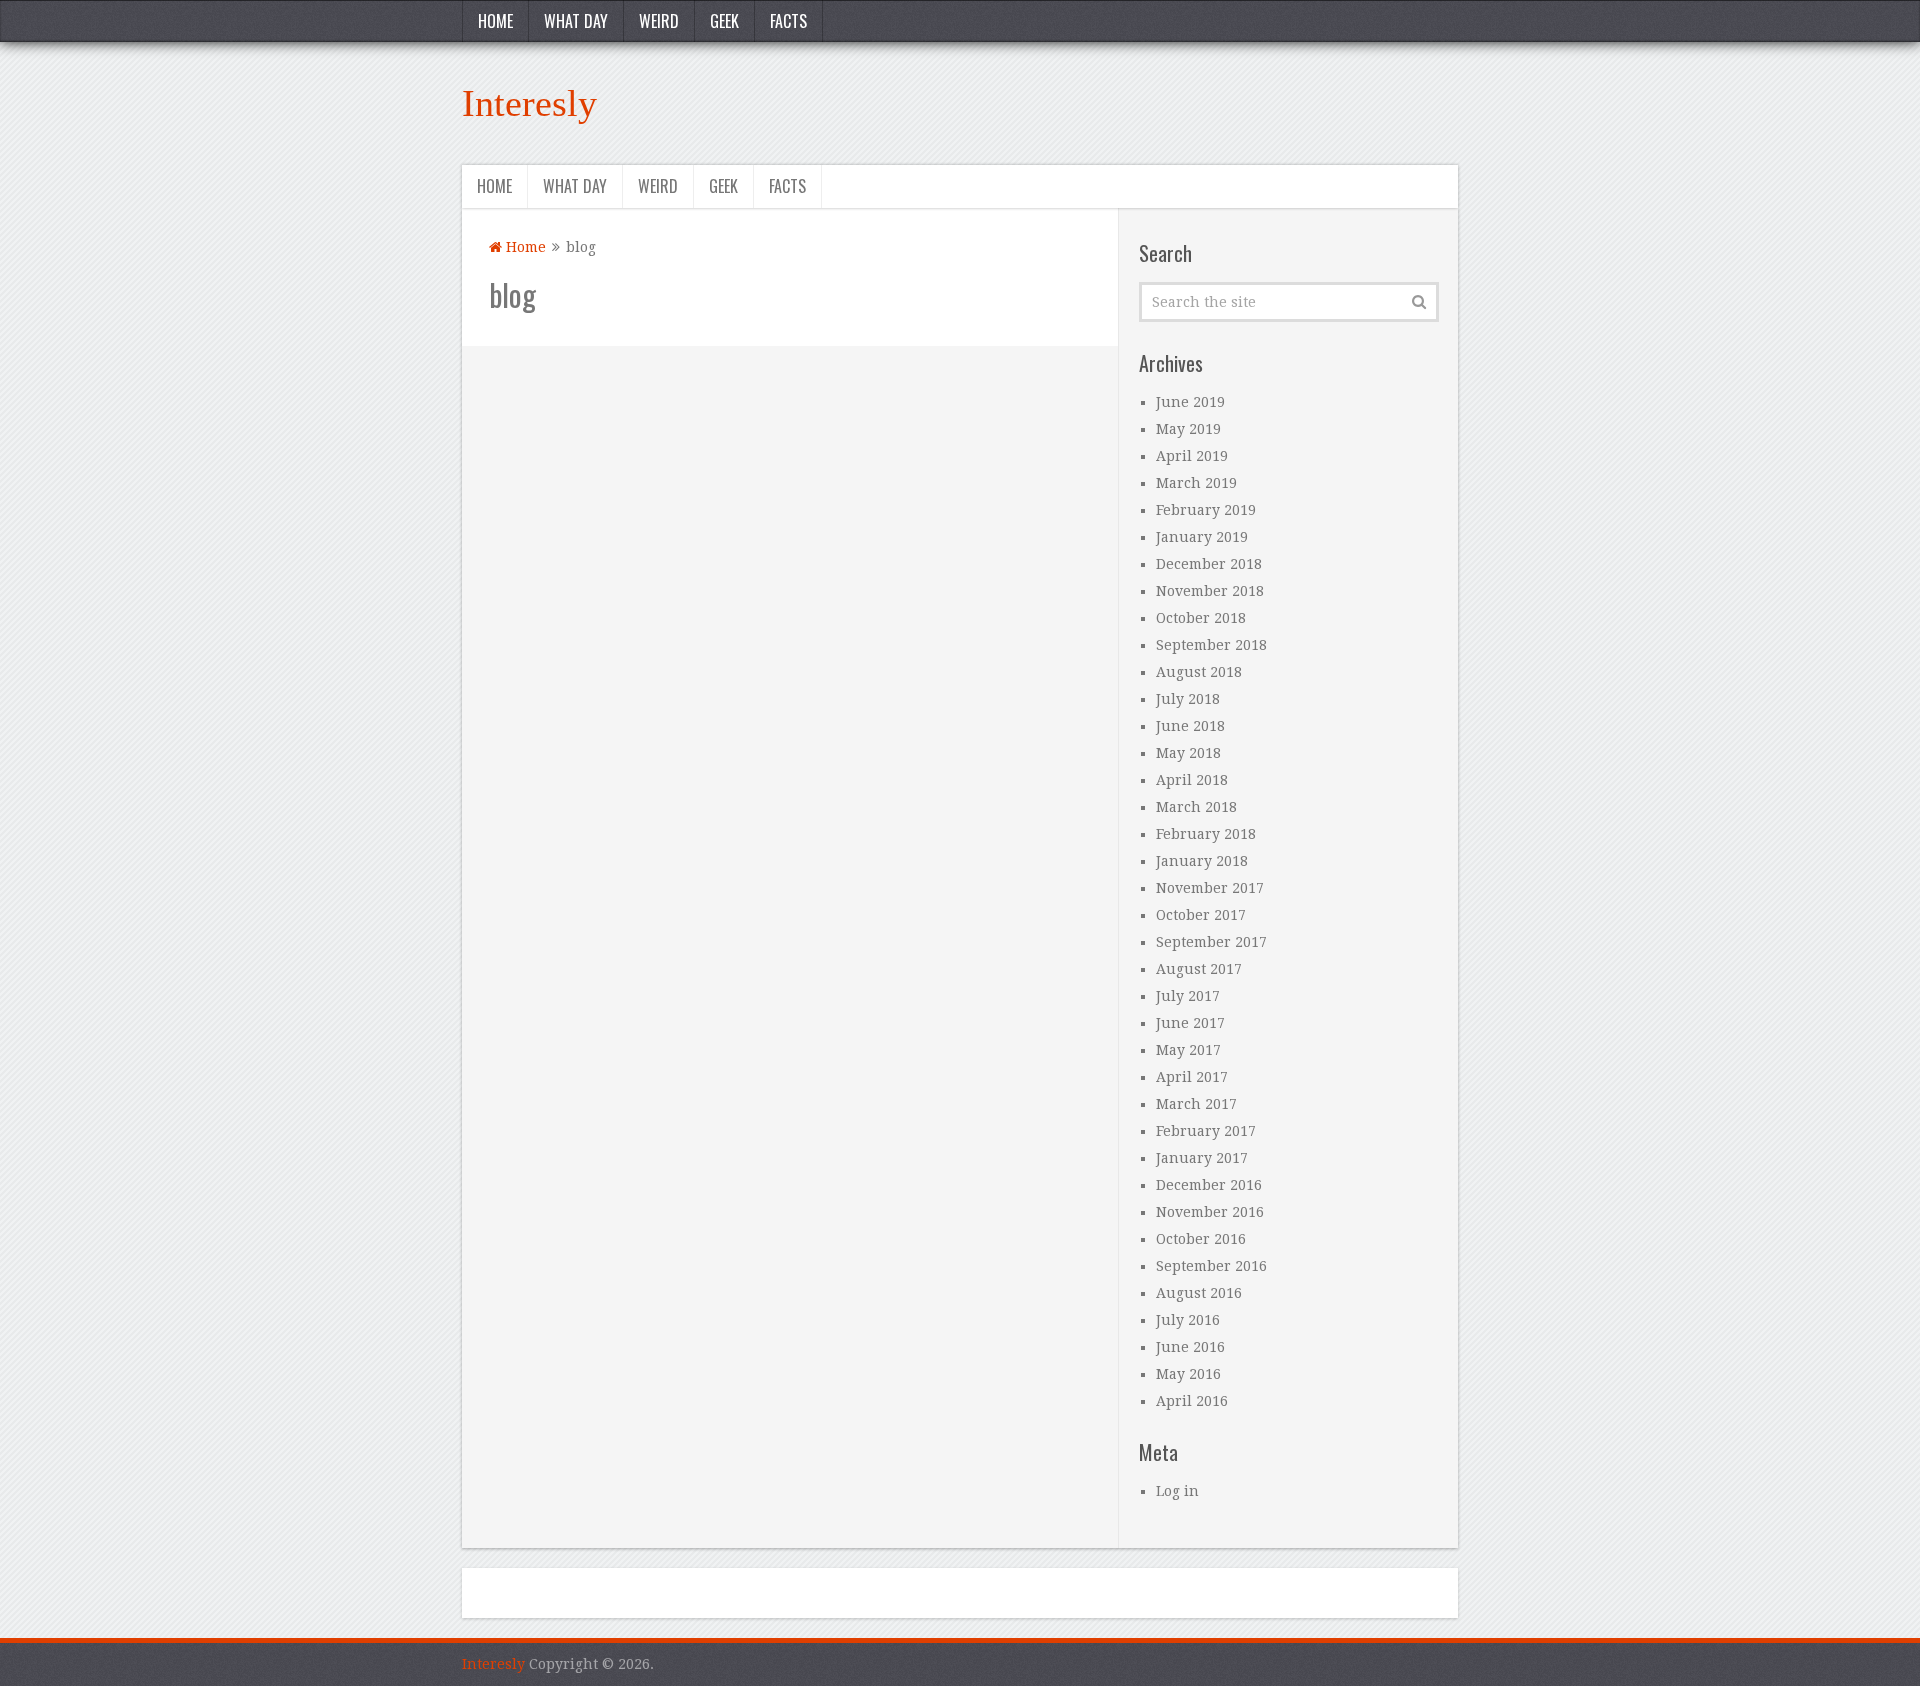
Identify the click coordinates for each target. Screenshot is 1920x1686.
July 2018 (1188, 699)
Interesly (529, 103)
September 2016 (1211, 1266)
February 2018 (1206, 834)
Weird (659, 21)
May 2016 (1188, 1374)
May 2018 (1188, 753)
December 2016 (1209, 1185)
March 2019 (1196, 483)
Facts (788, 21)
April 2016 (1192, 1401)
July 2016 (1188, 1320)
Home (495, 21)
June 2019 (1190, 402)
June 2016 (1190, 1347)
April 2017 (1192, 1077)
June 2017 (1190, 1023)
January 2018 (1202, 861)
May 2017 (1188, 1050)
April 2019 (1192, 456)
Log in (1177, 1491)
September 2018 (1211, 645)
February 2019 (1206, 510)
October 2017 (1201, 915)
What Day (576, 21)
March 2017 (1196, 1104)
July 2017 (1188, 996)
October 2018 (1201, 618)
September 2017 (1211, 942)
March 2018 (1196, 807)
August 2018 (1199, 672)
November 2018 (1210, 591)
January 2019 (1202, 537)
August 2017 (1199, 969)
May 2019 (1188, 429)
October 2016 (1201, 1239)
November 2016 (1210, 1212)
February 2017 (1206, 1131)
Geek (724, 21)
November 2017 (1210, 888)
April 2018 (1192, 780)
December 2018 (1209, 564)
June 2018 (1190, 726)
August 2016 (1199, 1293)
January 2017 (1202, 1158)
